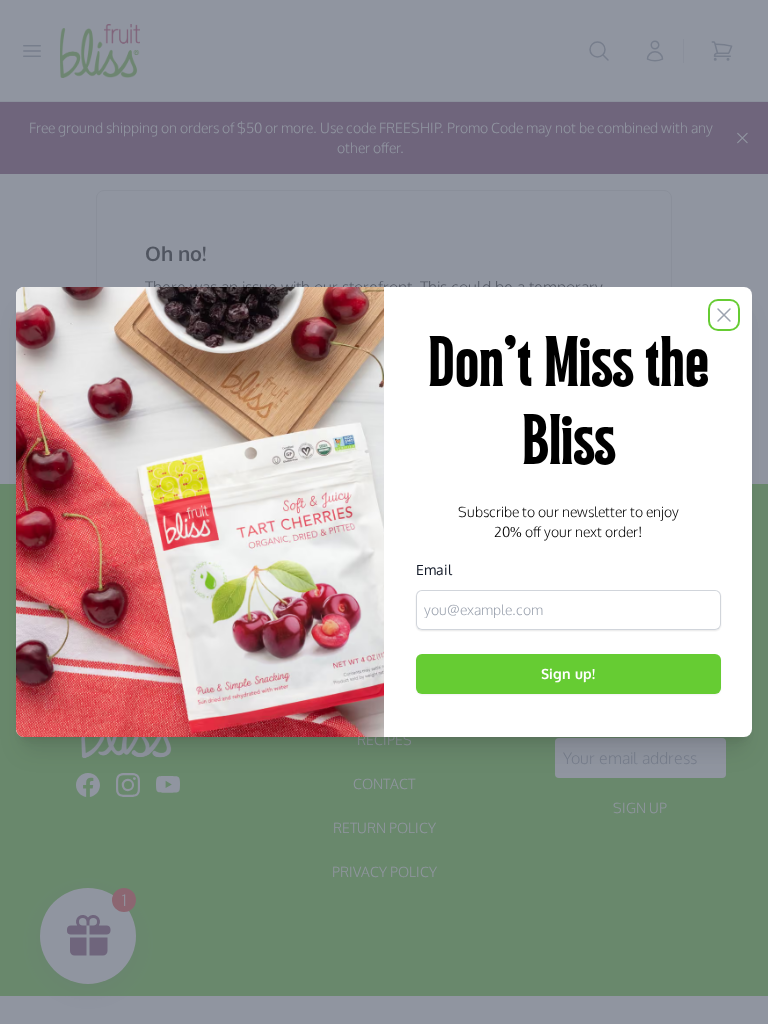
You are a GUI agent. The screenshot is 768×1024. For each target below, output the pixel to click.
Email (434, 569)
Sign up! (568, 673)
